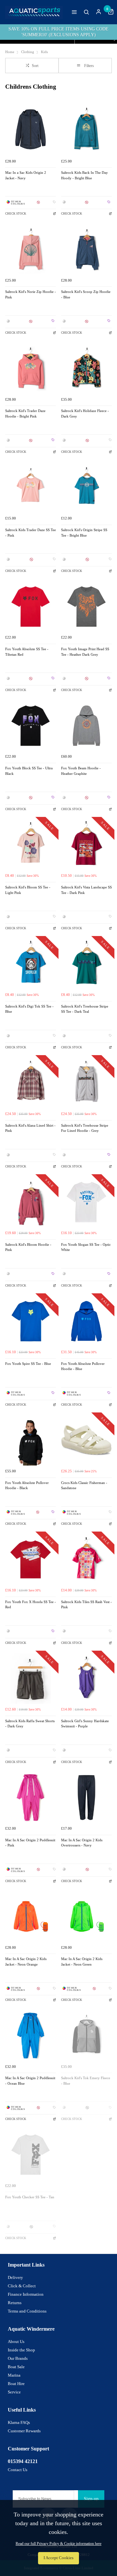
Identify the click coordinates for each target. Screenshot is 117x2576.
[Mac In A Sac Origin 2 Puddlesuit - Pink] (31, 1798)
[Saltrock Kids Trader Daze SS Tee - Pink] (31, 487)
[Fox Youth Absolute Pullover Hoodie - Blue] (86, 1321)
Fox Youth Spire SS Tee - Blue (28, 1364)
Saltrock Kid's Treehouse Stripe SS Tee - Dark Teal (85, 1009)
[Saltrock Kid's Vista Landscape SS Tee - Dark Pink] (86, 845)
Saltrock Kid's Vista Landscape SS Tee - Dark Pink (86, 890)
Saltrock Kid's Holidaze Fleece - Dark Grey (85, 414)
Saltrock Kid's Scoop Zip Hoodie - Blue (86, 295)
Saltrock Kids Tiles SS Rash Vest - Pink (86, 1605)
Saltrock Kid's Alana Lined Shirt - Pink (30, 1128)
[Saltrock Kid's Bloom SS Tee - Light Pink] (31, 845)
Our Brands (18, 2358)
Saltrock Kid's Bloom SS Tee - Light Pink (28, 890)
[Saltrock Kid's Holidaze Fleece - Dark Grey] (86, 368)
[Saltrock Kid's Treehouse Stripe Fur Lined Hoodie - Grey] (86, 1083)
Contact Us (18, 2470)
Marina (14, 2375)
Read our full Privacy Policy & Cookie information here (58, 2544)
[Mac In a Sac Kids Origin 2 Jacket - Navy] (31, 130)
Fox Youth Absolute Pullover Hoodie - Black (27, 1486)
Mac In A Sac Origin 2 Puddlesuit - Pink (30, 1843)
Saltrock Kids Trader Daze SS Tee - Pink (31, 533)
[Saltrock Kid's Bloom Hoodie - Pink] (31, 1202)
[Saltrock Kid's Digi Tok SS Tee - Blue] (31, 964)
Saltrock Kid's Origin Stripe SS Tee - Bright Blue (84, 533)
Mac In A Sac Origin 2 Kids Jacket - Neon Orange (26, 1962)
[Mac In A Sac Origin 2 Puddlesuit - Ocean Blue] (31, 2035)
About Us (16, 2342)
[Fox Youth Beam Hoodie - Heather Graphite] (86, 726)
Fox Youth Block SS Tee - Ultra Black (29, 771)
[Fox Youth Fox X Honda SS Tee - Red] (31, 1559)
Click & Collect (22, 2286)
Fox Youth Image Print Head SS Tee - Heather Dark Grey (85, 652)
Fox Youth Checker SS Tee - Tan (30, 2197)
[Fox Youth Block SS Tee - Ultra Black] (31, 726)
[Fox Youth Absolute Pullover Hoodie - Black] (31, 1440)
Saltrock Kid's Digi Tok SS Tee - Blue (29, 1009)
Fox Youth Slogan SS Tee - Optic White (86, 1247)
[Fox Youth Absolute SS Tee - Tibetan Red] (31, 607)
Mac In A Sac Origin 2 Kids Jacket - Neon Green (82, 1962)
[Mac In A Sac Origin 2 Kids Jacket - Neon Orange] (31, 1916)
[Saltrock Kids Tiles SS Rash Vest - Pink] (86, 1559)
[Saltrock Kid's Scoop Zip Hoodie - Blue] (86, 249)
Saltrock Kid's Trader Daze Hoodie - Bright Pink (25, 414)
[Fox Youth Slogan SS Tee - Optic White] (86, 1202)
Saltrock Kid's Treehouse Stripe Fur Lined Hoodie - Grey (85, 1128)
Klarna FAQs (19, 2422)
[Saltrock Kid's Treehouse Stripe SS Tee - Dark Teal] (86, 964)
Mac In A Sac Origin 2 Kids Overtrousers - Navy (82, 1843)
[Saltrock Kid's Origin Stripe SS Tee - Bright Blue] (86, 487)
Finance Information (26, 2294)
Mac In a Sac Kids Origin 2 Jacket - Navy (26, 175)
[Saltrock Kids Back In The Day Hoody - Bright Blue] (86, 130)
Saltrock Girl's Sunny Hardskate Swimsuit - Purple (85, 1724)
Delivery (15, 2277)
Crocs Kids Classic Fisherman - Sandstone (84, 1486)
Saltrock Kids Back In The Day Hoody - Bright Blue (84, 175)
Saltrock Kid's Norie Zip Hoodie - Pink (31, 295)
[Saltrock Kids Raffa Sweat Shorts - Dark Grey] (31, 1678)
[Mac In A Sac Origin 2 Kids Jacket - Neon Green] (86, 1916)
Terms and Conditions (27, 2311)
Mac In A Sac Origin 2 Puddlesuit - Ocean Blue (30, 2081)
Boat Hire (16, 2384)
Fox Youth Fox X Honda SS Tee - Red (31, 1605)
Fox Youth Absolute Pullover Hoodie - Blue (83, 1366)
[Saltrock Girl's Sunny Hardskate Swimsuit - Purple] (86, 1678)
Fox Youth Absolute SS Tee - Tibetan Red (27, 652)
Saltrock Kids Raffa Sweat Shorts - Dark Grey (30, 1724)
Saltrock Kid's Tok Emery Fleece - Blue (86, 2081)
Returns (15, 2303)
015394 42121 (23, 2461)
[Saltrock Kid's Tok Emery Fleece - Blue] (86, 2035)
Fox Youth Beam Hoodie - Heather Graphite (81, 771)
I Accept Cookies (58, 2558)
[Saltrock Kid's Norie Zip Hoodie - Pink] (31, 249)
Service (14, 2392)
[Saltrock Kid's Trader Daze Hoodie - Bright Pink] (31, 368)
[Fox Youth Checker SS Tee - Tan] (31, 2155)
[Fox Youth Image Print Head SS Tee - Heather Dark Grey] (86, 607)
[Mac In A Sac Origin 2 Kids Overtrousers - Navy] (86, 1798)
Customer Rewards (24, 2431)
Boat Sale (16, 2367)
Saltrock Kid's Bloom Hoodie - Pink (28, 1247)
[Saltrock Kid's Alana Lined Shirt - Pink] (31, 1083)
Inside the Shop (21, 2350)
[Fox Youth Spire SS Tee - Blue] (31, 1321)
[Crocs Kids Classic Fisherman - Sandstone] (86, 1440)
